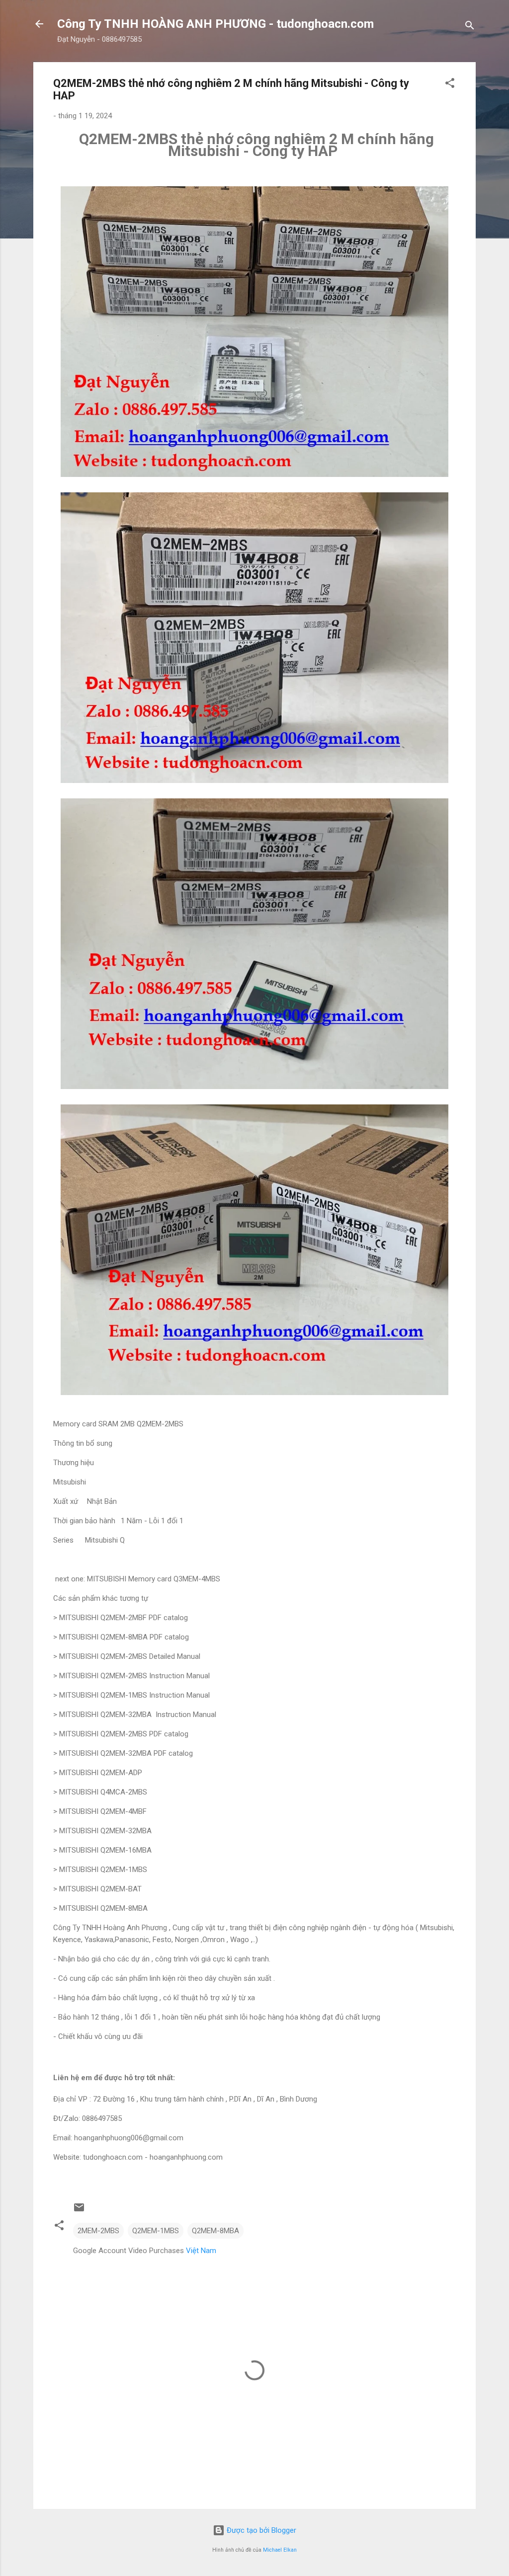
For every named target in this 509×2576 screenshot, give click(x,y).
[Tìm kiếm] (470, 27)
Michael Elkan (280, 2550)
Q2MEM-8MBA (215, 2231)
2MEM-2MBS (98, 2231)
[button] (450, 85)
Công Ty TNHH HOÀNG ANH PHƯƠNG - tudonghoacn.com (215, 24)
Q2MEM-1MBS (156, 2231)
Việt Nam (201, 2251)
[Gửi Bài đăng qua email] (79, 2211)
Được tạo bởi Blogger (260, 2530)
